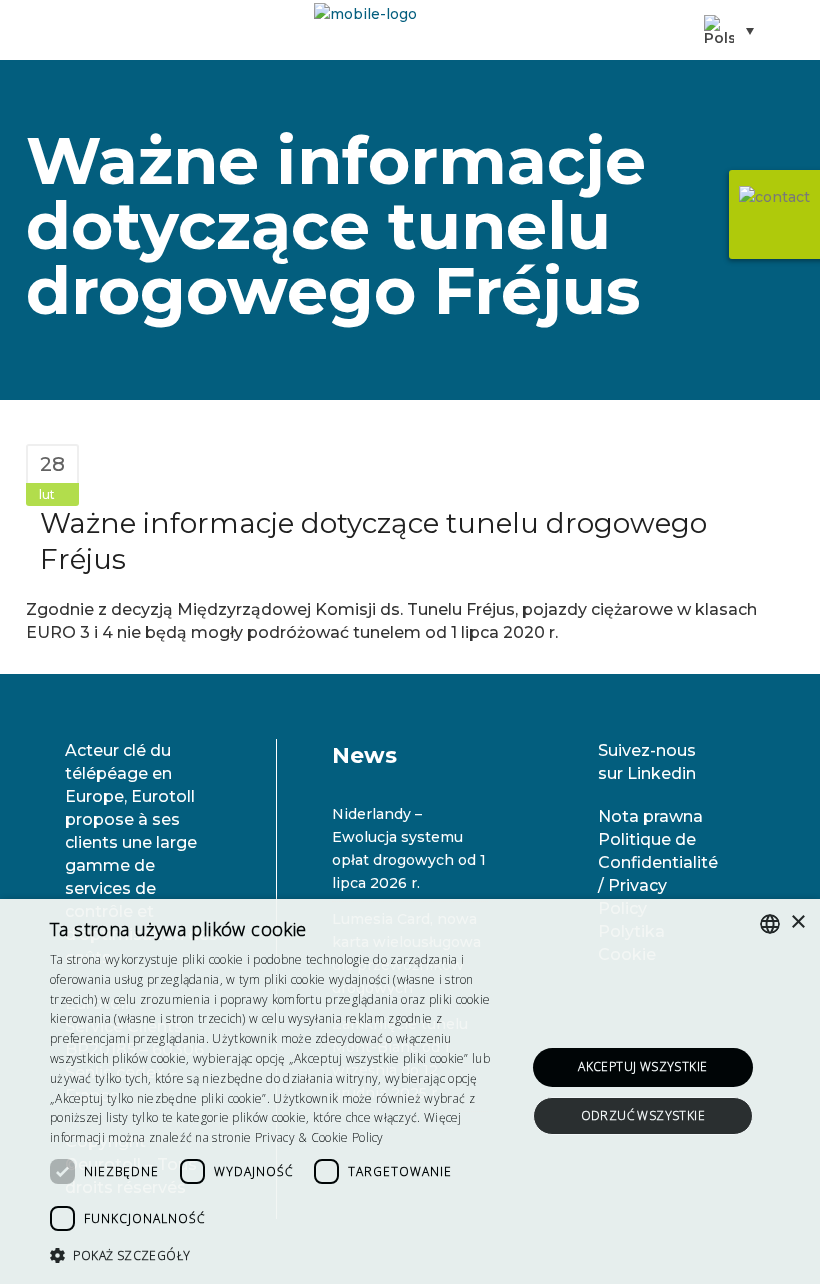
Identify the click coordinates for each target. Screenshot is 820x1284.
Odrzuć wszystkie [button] (643, 1115)
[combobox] (770, 924)
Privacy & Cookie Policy (319, 1137)
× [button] (797, 922)
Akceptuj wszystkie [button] (642, 1066)
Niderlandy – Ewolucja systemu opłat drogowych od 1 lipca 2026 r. (409, 848)
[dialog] (410, 1091)
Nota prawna (650, 816)
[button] (281, 1255)
